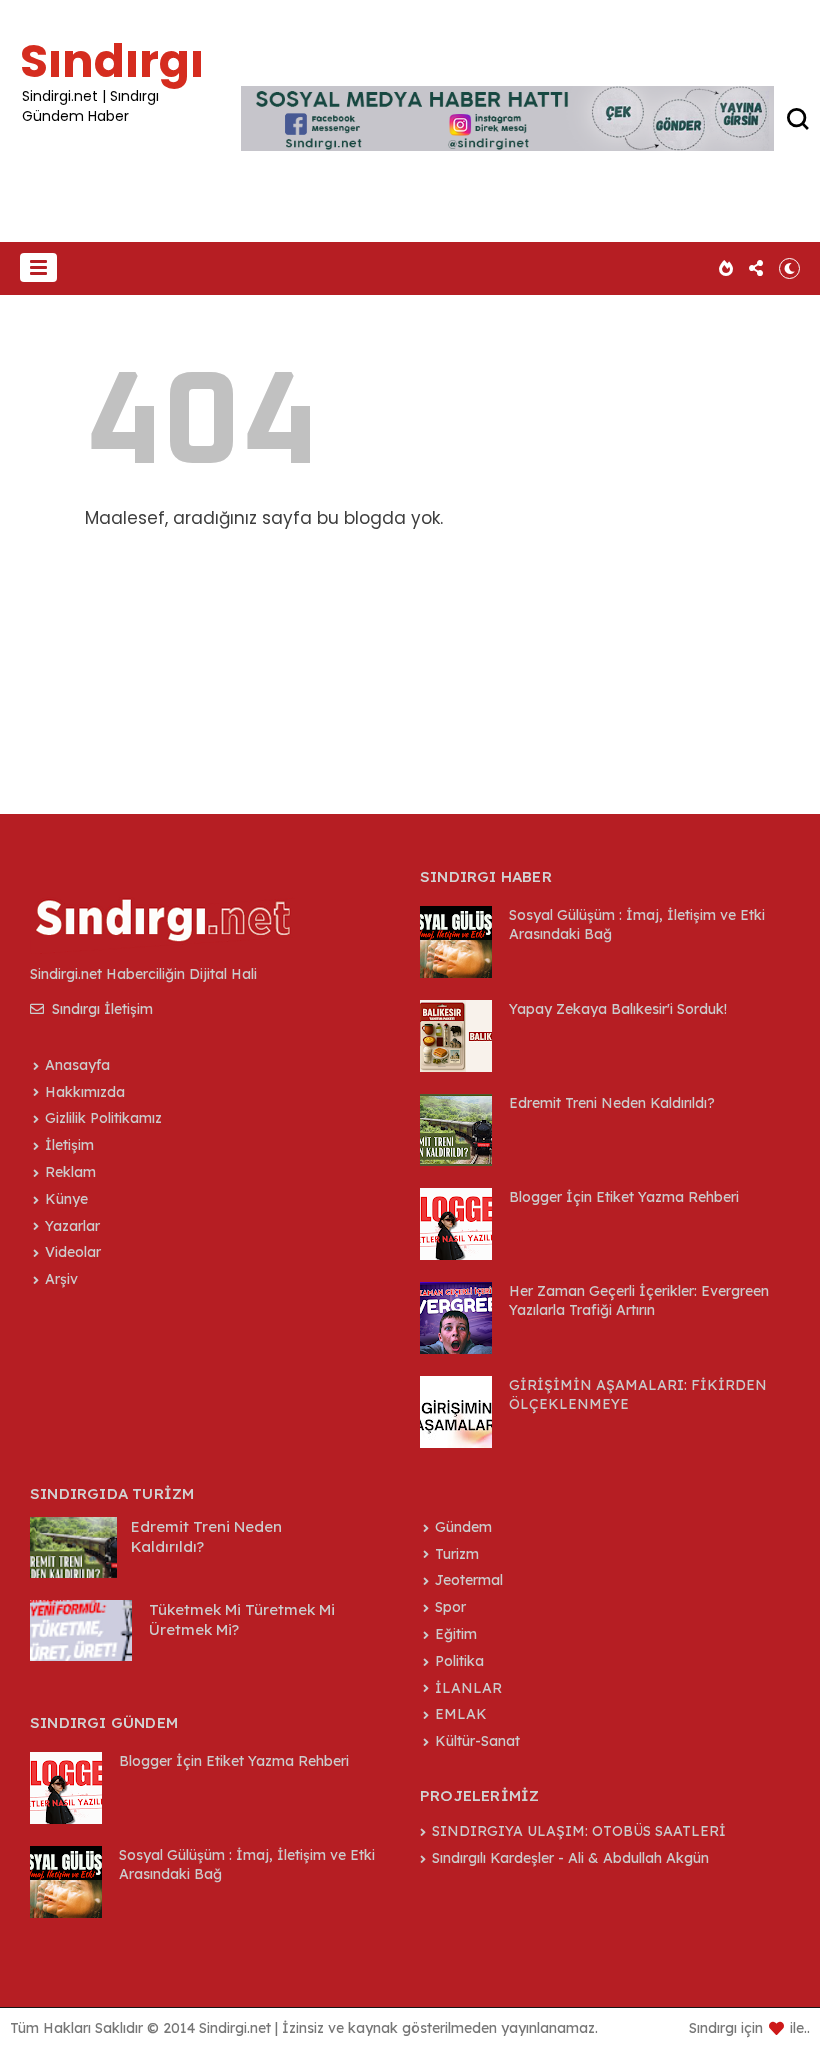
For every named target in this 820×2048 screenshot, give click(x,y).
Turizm (457, 1554)
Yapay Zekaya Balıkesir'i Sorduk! (618, 1009)
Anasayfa (77, 1065)
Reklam (70, 1172)
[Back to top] (770, 2000)
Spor (450, 1607)
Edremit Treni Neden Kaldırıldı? (612, 1103)
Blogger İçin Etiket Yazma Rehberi (624, 1197)
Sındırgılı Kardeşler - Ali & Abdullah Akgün (570, 1858)
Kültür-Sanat (477, 1741)
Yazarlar (72, 1226)
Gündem (463, 1527)
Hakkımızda (85, 1092)
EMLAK (461, 1714)
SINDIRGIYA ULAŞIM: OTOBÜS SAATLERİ (579, 1831)
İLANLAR (468, 1688)
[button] (38, 267)
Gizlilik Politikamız (103, 1118)
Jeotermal (469, 1580)
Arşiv (61, 1279)
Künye (66, 1199)
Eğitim (456, 1634)
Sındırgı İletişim (100, 1009)
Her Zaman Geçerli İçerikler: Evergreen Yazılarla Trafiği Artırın (639, 1300)
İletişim (69, 1145)
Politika (459, 1661)
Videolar (73, 1252)
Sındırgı (112, 61)
